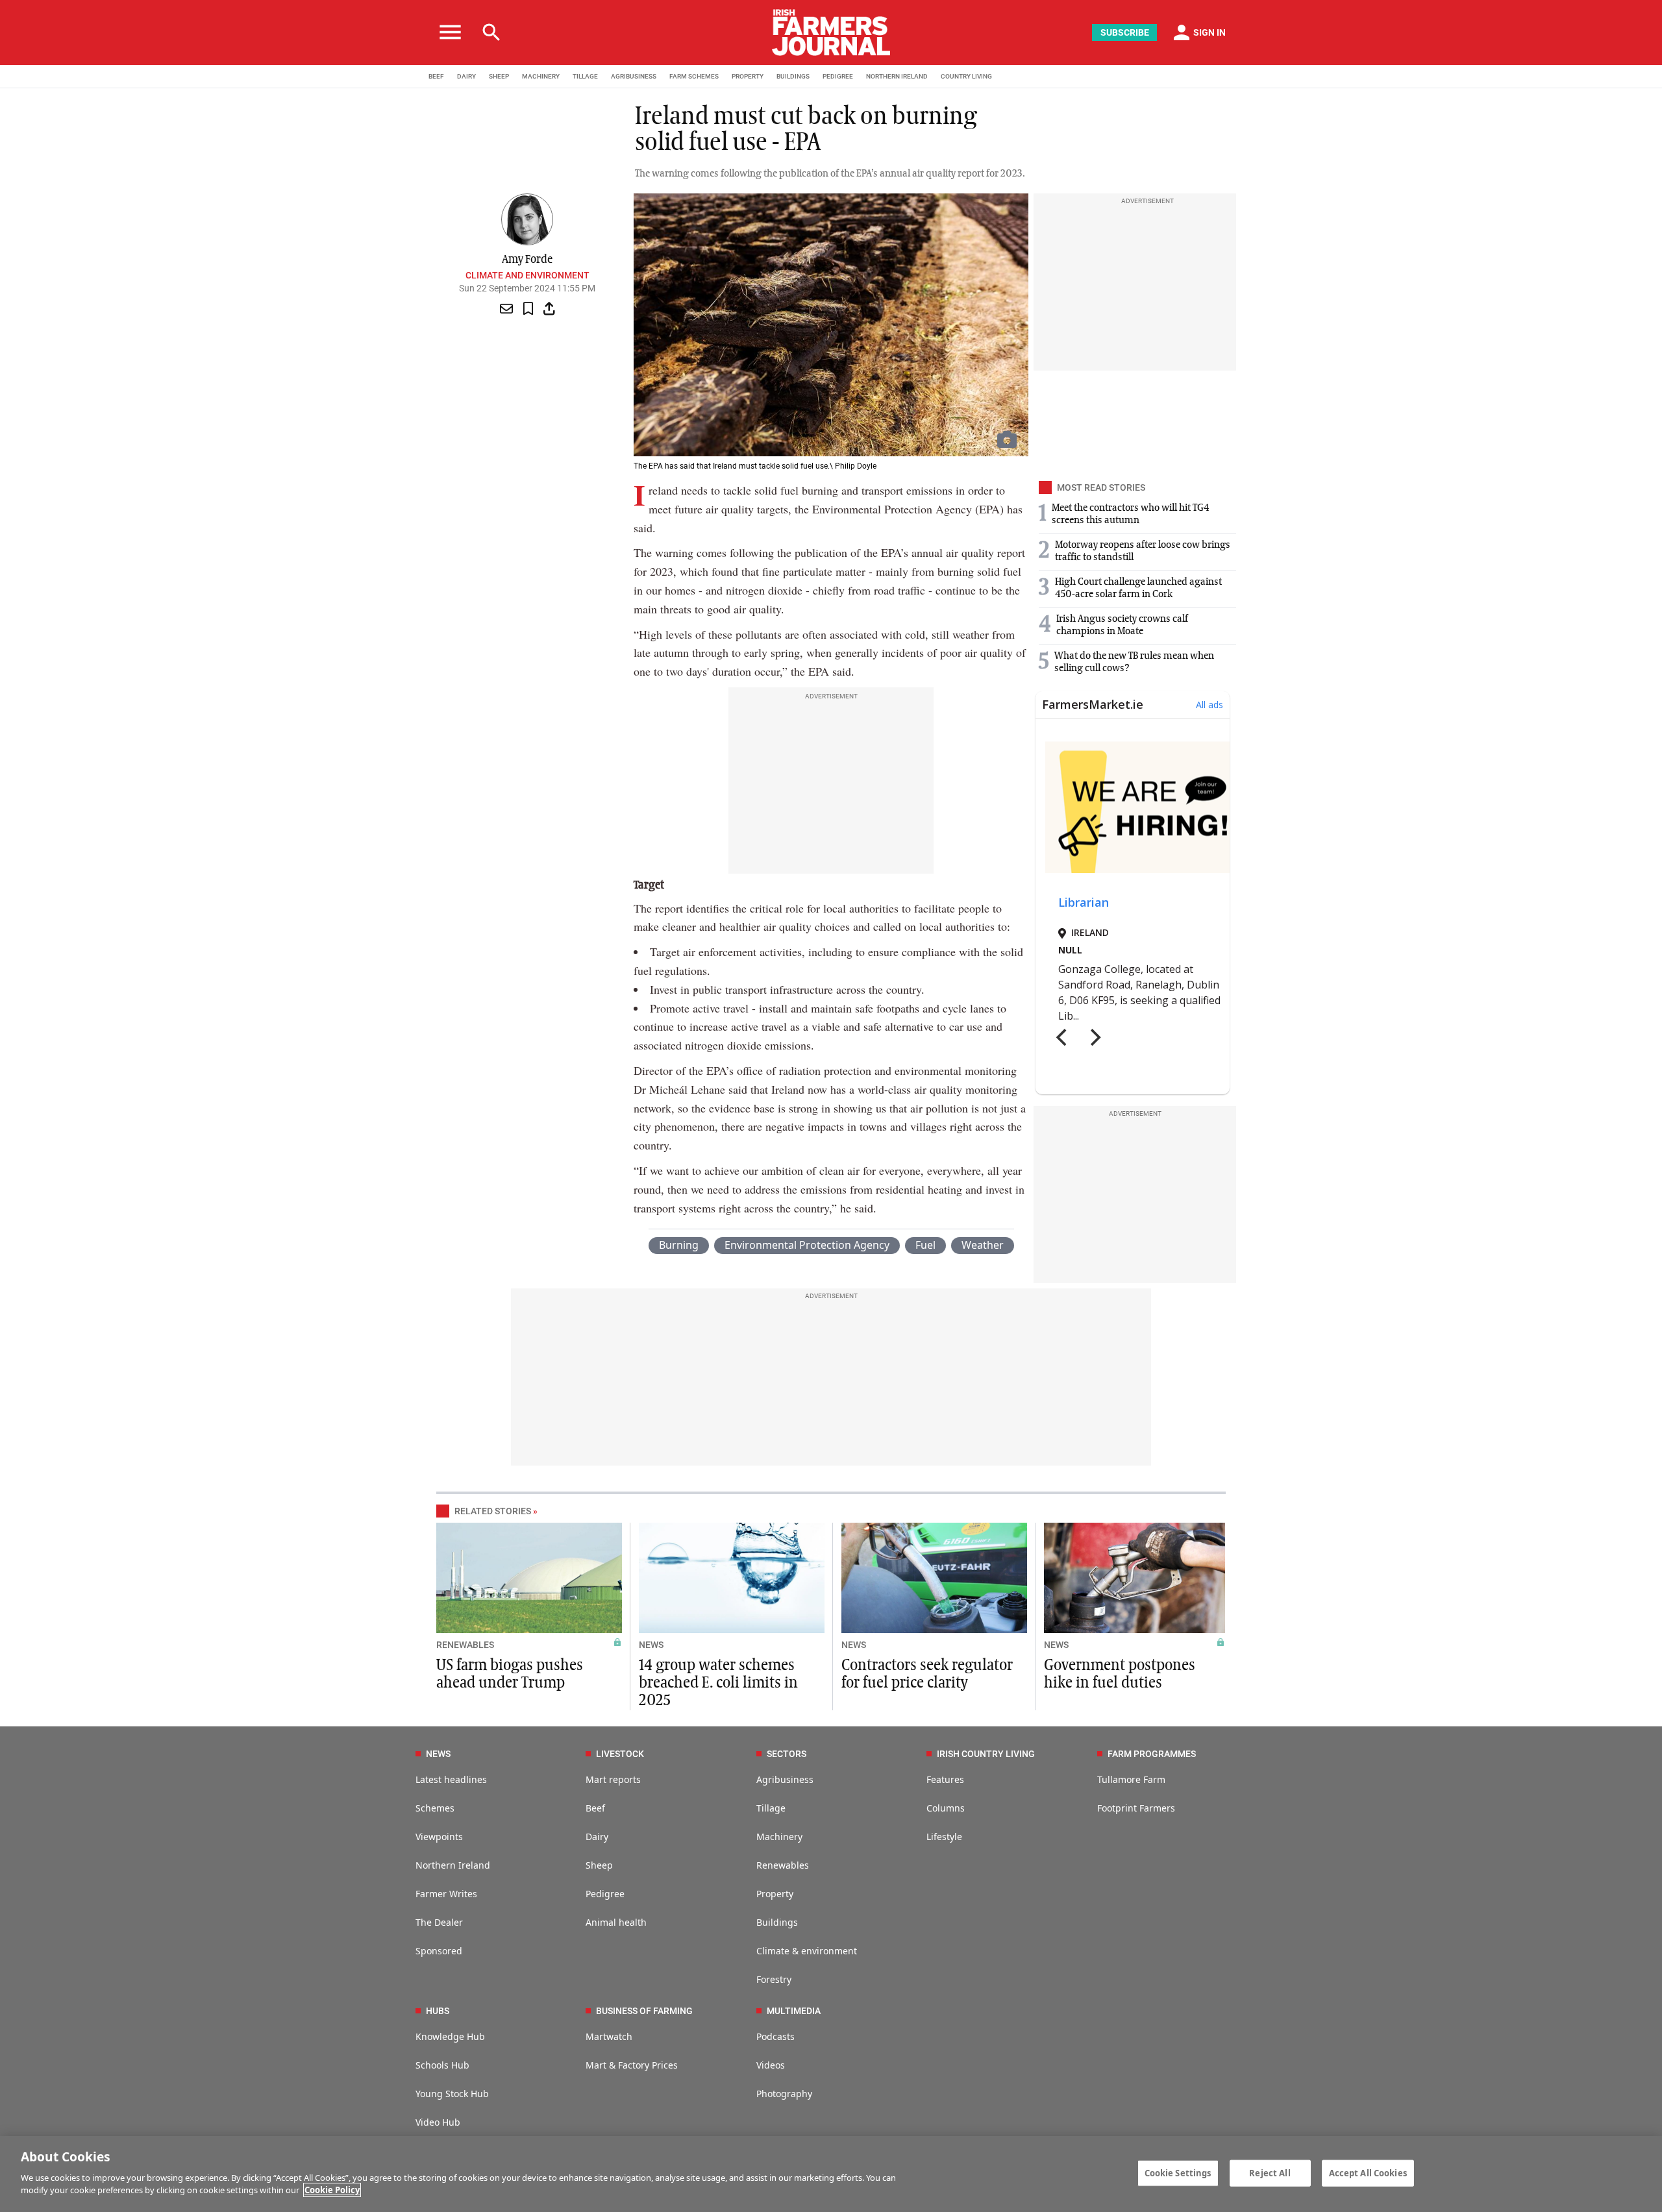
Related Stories (493, 1511)
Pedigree (605, 1894)
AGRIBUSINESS (634, 76)
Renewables (783, 1865)
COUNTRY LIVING (966, 76)
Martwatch (609, 2036)
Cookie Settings (1178, 2172)
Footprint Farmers (1136, 1808)
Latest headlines (451, 1779)
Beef (595, 1808)
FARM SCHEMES (694, 76)
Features (945, 1779)
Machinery (779, 1837)
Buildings (777, 1922)
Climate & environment (807, 1951)
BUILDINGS (793, 76)
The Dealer (439, 1922)
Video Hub (438, 2122)
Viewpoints (439, 1837)
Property (775, 1894)
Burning (679, 1245)
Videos (771, 2065)
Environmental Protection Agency (807, 1245)
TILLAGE (585, 76)
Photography (784, 2094)
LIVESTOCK (620, 1754)
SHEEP (499, 76)
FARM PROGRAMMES (1152, 1754)
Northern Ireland (453, 1865)
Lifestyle (944, 1837)
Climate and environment (527, 275)
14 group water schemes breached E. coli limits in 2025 (718, 1683)
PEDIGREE (838, 76)
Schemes (435, 1808)
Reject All (1270, 2172)
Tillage (771, 1808)
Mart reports (613, 1779)
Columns (946, 1808)
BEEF (436, 76)
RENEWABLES (465, 1645)
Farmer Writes (446, 1894)
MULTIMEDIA (794, 2011)
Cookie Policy (332, 2190)
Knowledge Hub (450, 2036)
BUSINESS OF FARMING (644, 2011)
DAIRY (466, 76)
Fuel (925, 1245)
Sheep (599, 1865)
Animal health (616, 1922)
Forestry (774, 1979)
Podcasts (775, 2036)
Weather (983, 1245)
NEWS (651, 1645)
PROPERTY (748, 76)
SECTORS (787, 1754)
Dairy (597, 1837)
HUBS (438, 2011)
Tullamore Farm (1131, 1779)
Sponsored (439, 1951)
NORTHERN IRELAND (897, 76)
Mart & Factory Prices (632, 2065)
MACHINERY (541, 76)
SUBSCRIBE (1125, 32)
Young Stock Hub (452, 2094)
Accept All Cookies (1368, 2172)
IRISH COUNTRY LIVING (986, 1754)
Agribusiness (785, 1779)
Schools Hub (442, 2065)
